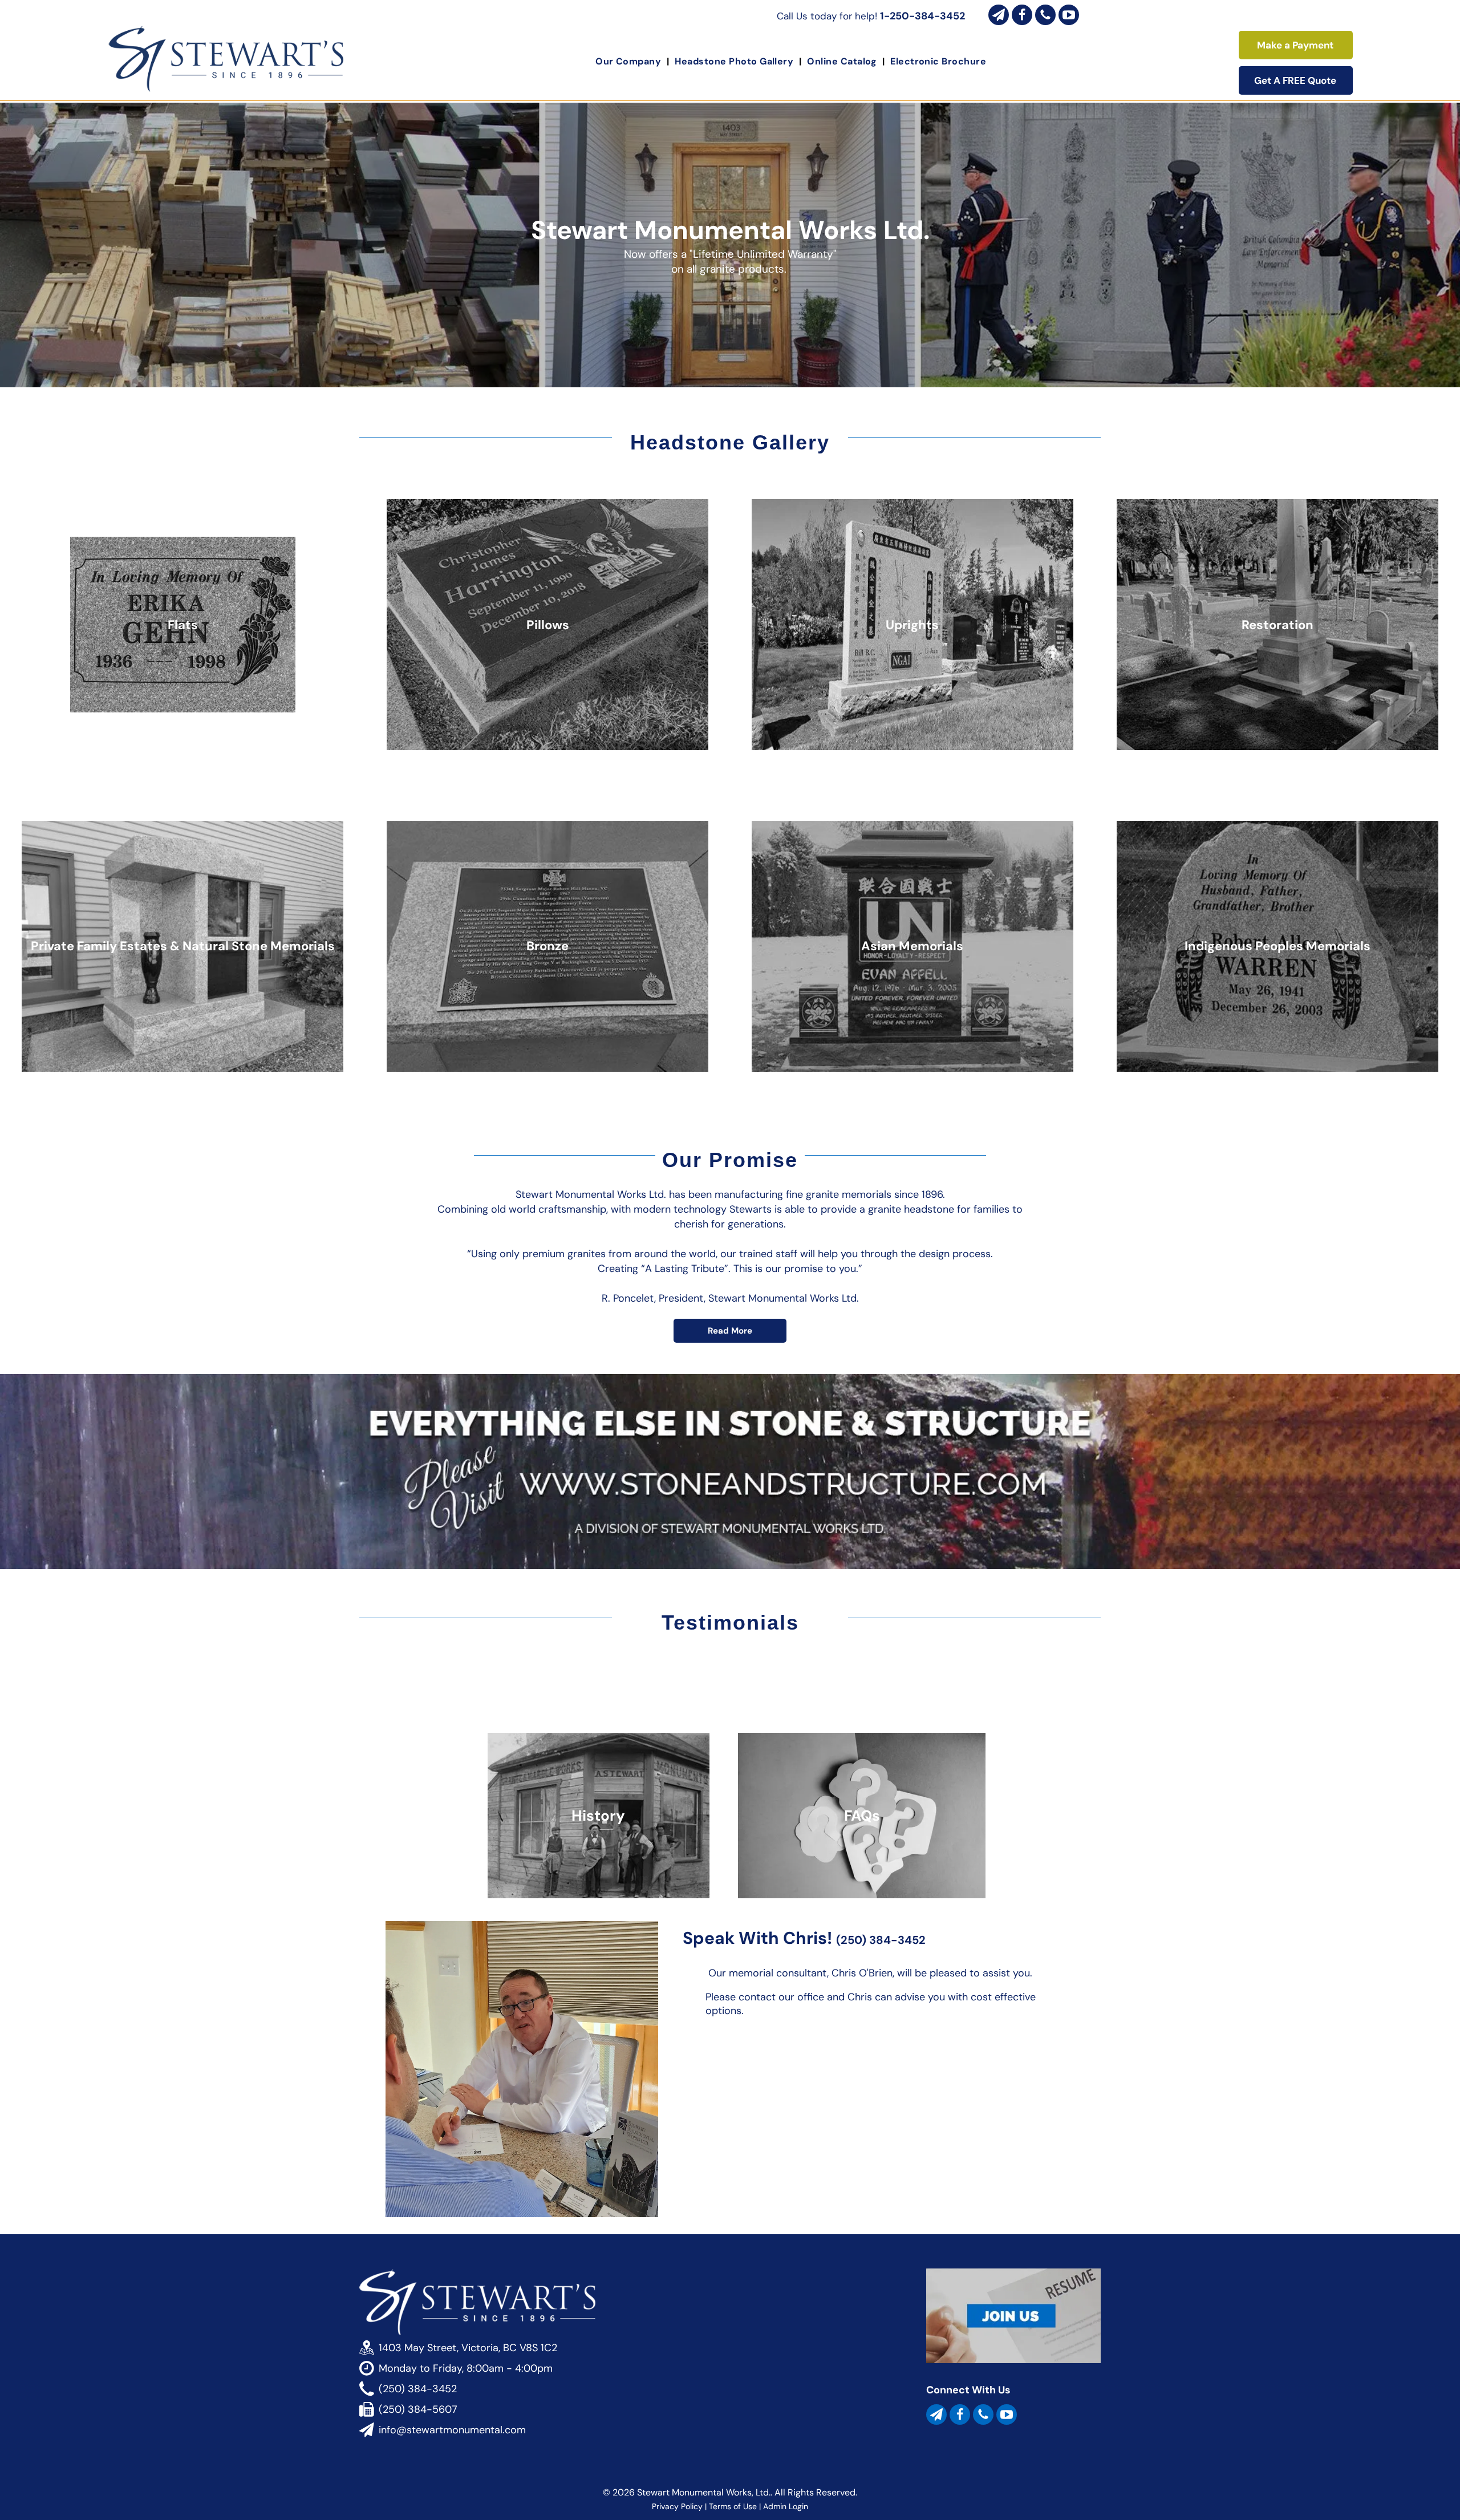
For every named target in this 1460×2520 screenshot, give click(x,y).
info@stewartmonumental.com (452, 2430)
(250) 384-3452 (881, 1940)
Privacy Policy (677, 2506)
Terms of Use (733, 2506)
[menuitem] (629, 61)
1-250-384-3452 (922, 16)
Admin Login (786, 2506)
